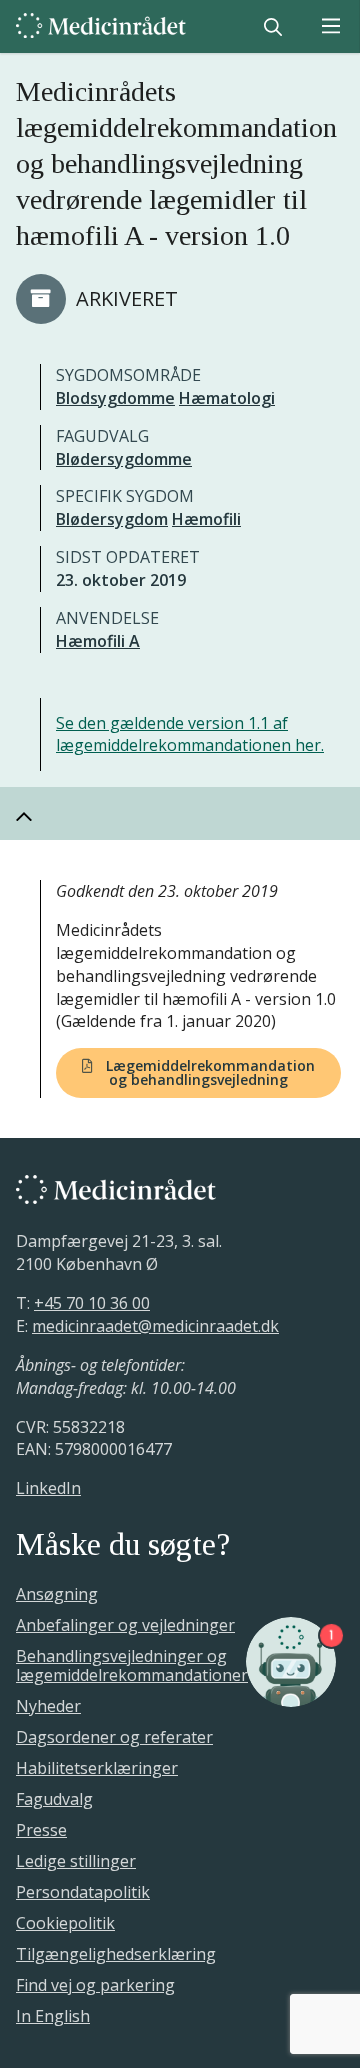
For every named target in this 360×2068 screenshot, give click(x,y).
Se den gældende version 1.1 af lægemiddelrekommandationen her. (190, 734)
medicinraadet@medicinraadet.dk (155, 1326)
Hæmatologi (227, 398)
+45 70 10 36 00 (92, 1303)
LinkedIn (48, 1488)
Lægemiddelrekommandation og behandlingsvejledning (208, 1072)
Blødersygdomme (124, 459)
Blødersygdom (112, 519)
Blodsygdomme (115, 398)
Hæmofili (206, 519)
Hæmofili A (98, 641)
